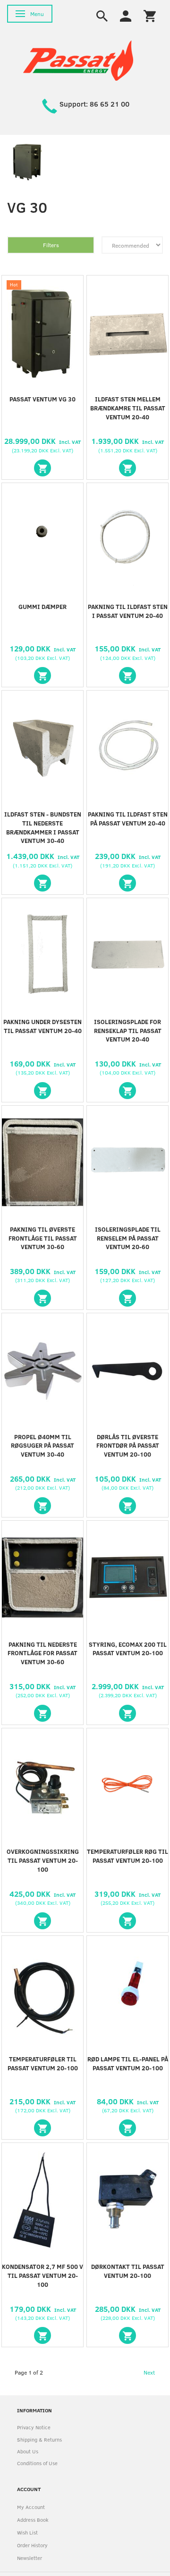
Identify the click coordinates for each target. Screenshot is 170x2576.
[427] (42, 1713)
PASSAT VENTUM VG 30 (42, 399)
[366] (42, 1298)
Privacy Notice (34, 2427)
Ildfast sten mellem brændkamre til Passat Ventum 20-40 (128, 408)
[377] (127, 883)
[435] (42, 2128)
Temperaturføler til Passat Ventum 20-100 (43, 2063)
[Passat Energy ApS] (78, 60)
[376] (127, 1298)
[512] (42, 883)
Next (149, 2372)
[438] (42, 2335)
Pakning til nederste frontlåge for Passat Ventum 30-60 (42, 1653)
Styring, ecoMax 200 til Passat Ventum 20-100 (128, 1649)
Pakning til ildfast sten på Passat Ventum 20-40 (128, 819)
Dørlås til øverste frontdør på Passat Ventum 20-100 (128, 1446)
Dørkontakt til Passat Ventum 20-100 (128, 2271)
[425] (127, 1506)
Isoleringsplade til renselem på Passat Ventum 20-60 (128, 1238)
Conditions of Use (37, 2463)
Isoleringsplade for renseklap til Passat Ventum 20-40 (128, 1031)
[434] (127, 1921)
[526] (42, 1091)
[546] (127, 1091)
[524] (42, 675)
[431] (127, 1713)
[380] (127, 675)
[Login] (126, 15)
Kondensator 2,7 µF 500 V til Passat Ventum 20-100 (42, 2276)
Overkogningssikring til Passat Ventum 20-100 (43, 1860)
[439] (127, 2335)
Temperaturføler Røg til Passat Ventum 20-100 (127, 1856)
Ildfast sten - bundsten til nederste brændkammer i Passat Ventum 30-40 (43, 828)
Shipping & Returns (39, 2439)
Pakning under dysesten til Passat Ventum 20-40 (42, 1026)
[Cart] (150, 15)
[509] (127, 468)
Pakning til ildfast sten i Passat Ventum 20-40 (128, 611)
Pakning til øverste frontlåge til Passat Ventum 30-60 (43, 1238)
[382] (42, 1506)
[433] (42, 1921)
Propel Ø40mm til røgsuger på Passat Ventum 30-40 (42, 1446)
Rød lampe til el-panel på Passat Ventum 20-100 (128, 2063)
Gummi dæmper (42, 607)
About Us (28, 2451)
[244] (42, 468)
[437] (127, 2128)
